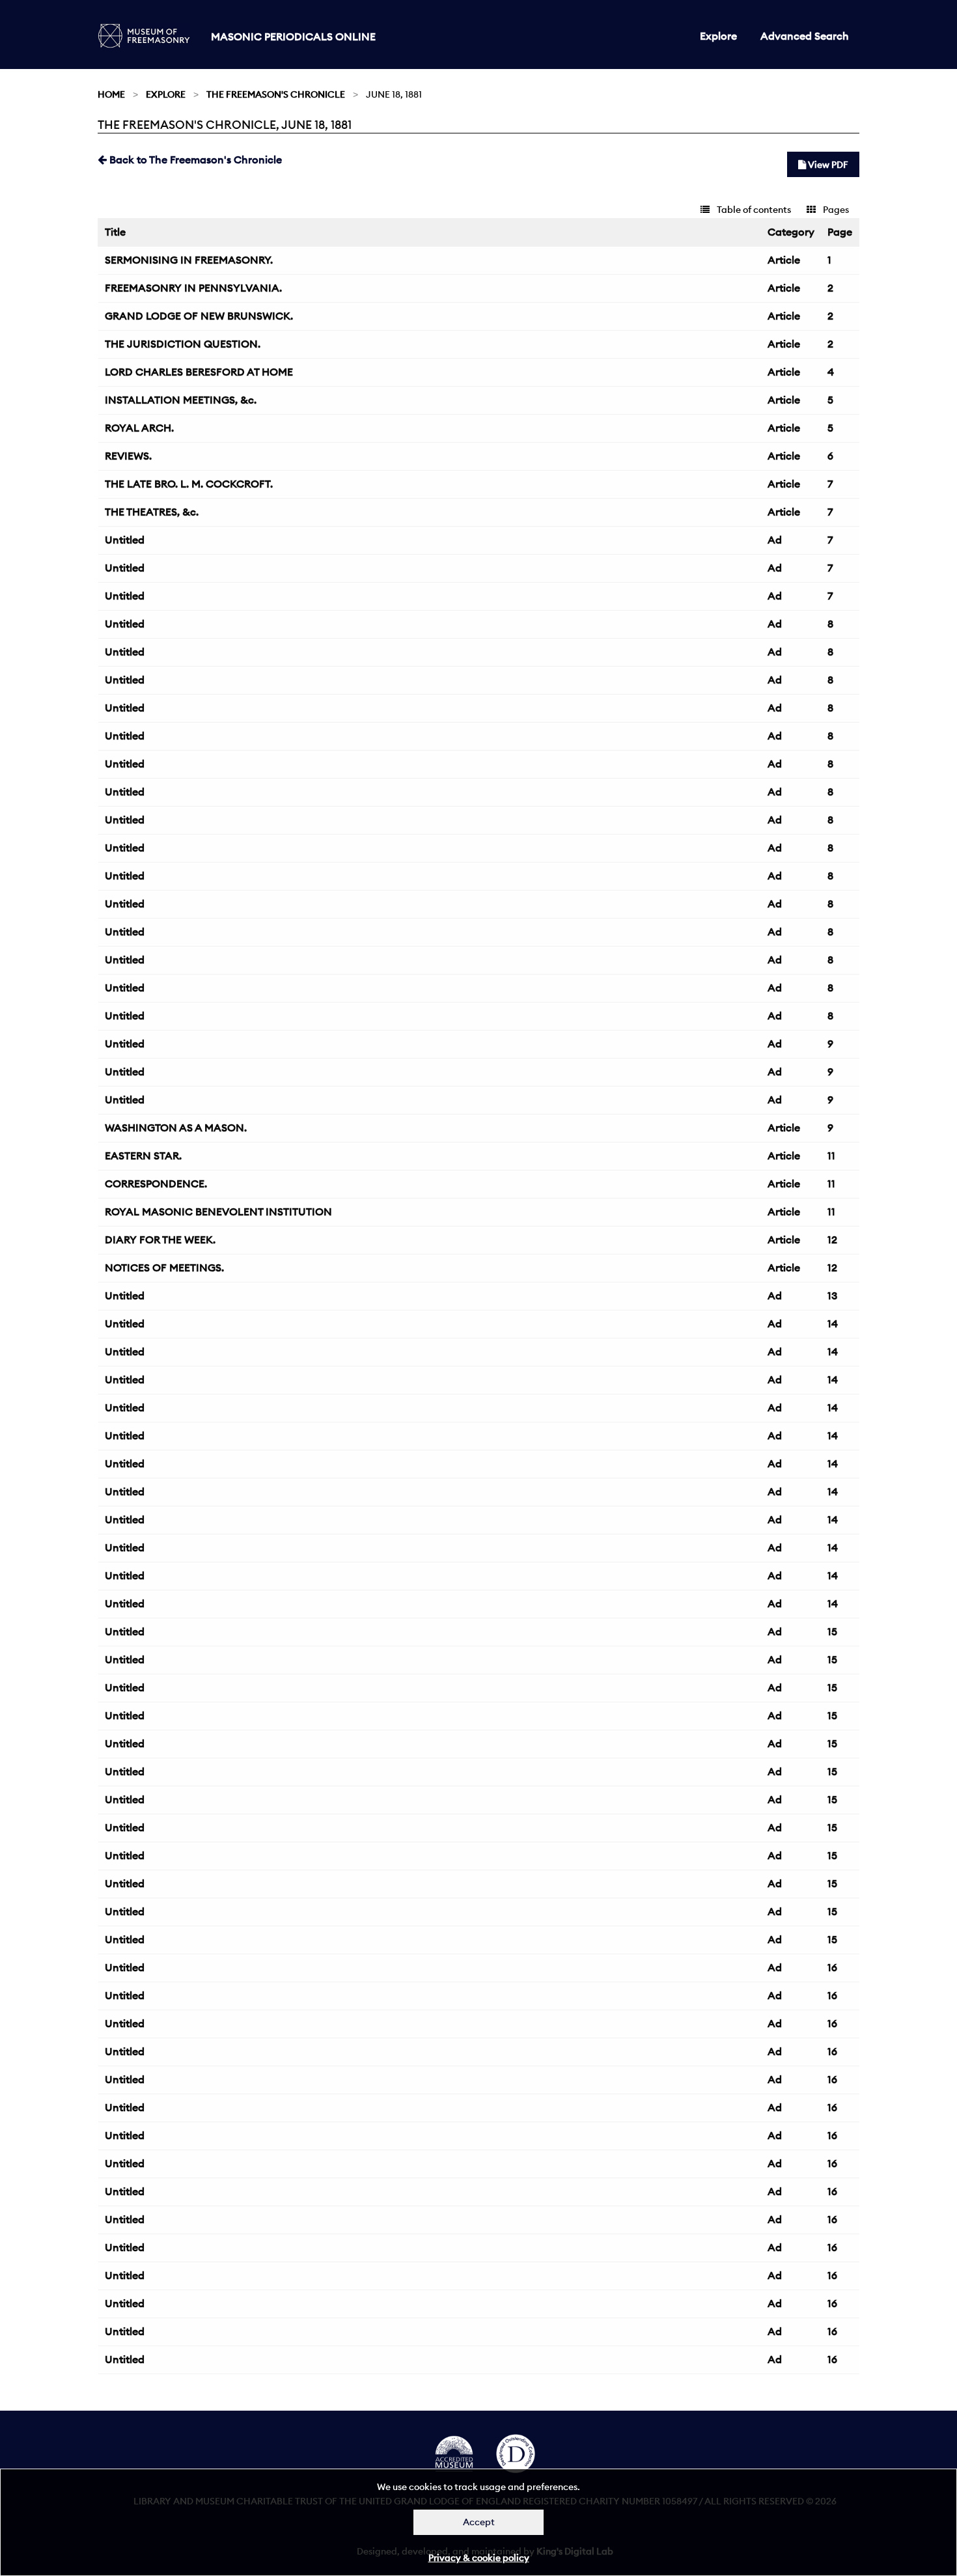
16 (832, 1967)
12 (832, 1240)
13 (832, 1295)
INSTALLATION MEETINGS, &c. (181, 400)
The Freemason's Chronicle (276, 94)
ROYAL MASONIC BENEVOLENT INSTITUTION (218, 1212)
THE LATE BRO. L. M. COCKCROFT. (189, 484)
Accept (479, 2522)
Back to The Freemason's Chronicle (194, 159)
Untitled (125, 540)
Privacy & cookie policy (479, 2558)
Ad (775, 540)
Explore (718, 36)
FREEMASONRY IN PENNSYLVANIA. (193, 288)
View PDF (827, 165)
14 (833, 1323)
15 (832, 1631)
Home (111, 94)
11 (831, 1156)
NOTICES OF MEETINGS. (164, 1267)
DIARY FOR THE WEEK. (160, 1240)
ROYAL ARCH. (139, 428)
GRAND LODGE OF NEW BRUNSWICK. (199, 316)
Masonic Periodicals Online (293, 36)
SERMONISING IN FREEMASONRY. (189, 260)
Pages (835, 210)
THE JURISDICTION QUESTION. (183, 344)
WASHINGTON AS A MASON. (176, 1128)
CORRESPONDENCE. (156, 1184)
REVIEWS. (128, 456)
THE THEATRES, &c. (152, 512)
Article (784, 260)
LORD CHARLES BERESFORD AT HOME (199, 372)
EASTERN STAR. (143, 1156)
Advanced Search (805, 36)
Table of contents (753, 210)
